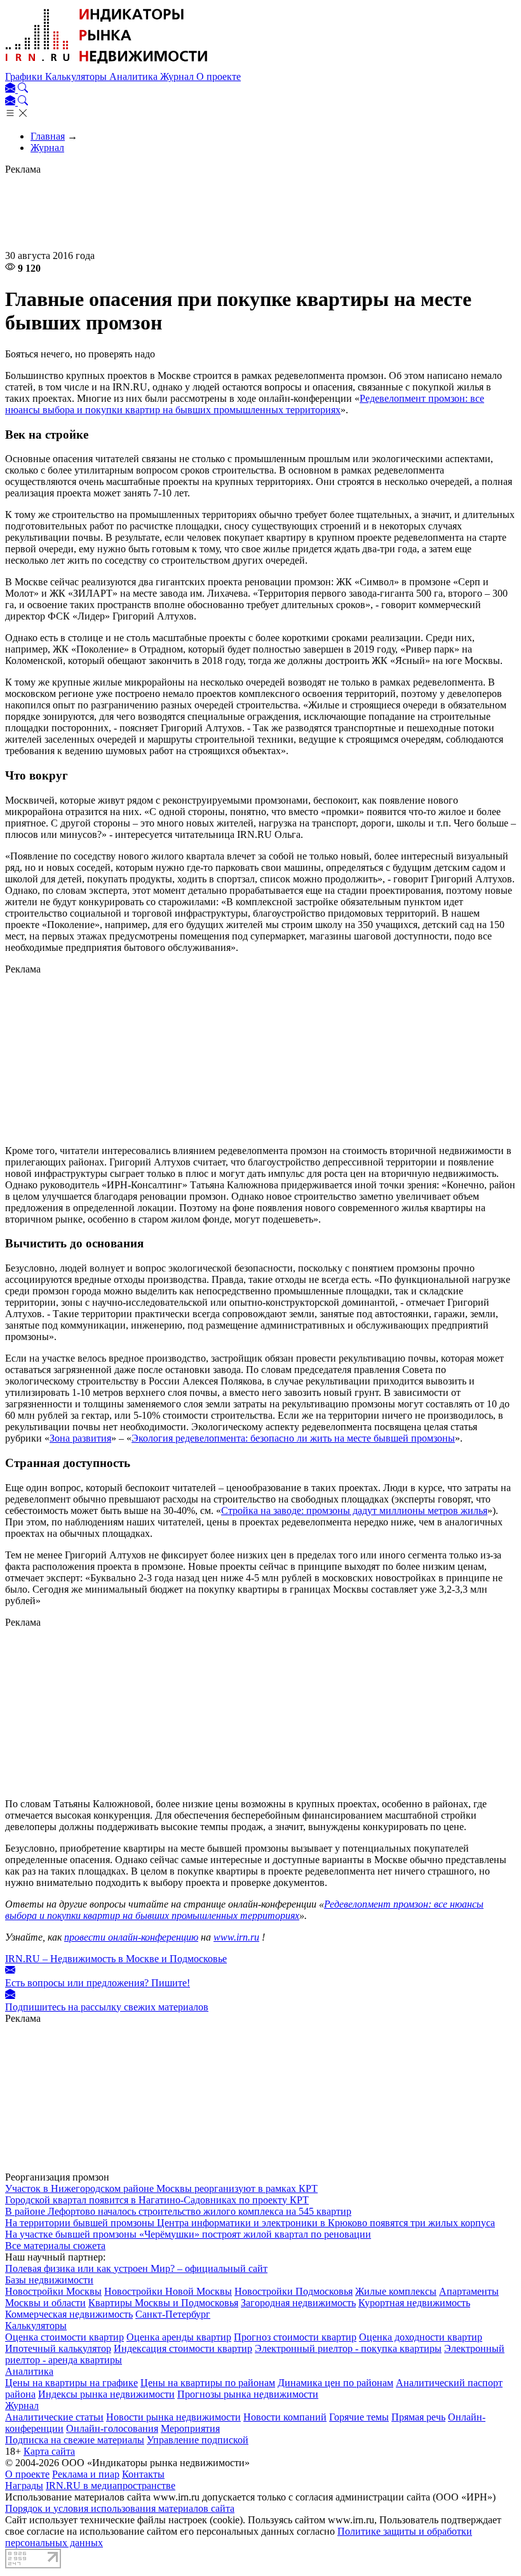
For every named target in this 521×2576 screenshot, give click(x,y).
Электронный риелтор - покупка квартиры (348, 2348)
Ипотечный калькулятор (58, 2348)
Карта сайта (49, 2451)
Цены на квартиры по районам (208, 2383)
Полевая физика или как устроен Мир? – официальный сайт (136, 2268)
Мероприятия (190, 2428)
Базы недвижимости (49, 2280)
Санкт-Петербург (173, 2314)
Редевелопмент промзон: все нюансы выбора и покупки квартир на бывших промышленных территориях (245, 404)
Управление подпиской (198, 2440)
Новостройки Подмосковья (294, 2291)
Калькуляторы (77, 76)
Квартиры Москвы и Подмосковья (163, 2303)
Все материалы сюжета (55, 2246)
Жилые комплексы (396, 2291)
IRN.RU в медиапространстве (111, 2486)
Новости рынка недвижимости (173, 2417)
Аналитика (135, 76)
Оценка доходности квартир (421, 2337)
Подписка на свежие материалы (75, 2440)
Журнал (178, 76)
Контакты (143, 2474)
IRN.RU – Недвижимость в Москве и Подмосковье (116, 1959)
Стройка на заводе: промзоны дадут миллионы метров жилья (354, 1510)
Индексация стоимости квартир (183, 2348)
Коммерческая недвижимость (69, 2314)
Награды (24, 2486)
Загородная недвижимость (298, 2303)
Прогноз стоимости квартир (295, 2337)
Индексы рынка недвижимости (106, 2394)
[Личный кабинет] (11, 89)
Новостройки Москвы (53, 2291)
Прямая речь (418, 2417)
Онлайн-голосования (112, 2428)
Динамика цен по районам (335, 2383)
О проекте (219, 76)
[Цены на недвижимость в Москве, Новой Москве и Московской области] (107, 65)
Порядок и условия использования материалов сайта (120, 2508)
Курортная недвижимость (414, 2303)
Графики (25, 76)
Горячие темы (359, 2417)
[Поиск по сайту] (23, 89)
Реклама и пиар (86, 2474)
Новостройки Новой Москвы (168, 2291)
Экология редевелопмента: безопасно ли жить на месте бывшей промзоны (293, 1438)
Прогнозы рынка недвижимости (248, 2394)
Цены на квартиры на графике (71, 2383)
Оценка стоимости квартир (64, 2337)
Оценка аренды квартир (179, 2337)
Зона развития (80, 1438)
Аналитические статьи (54, 2417)
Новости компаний (285, 2417)
